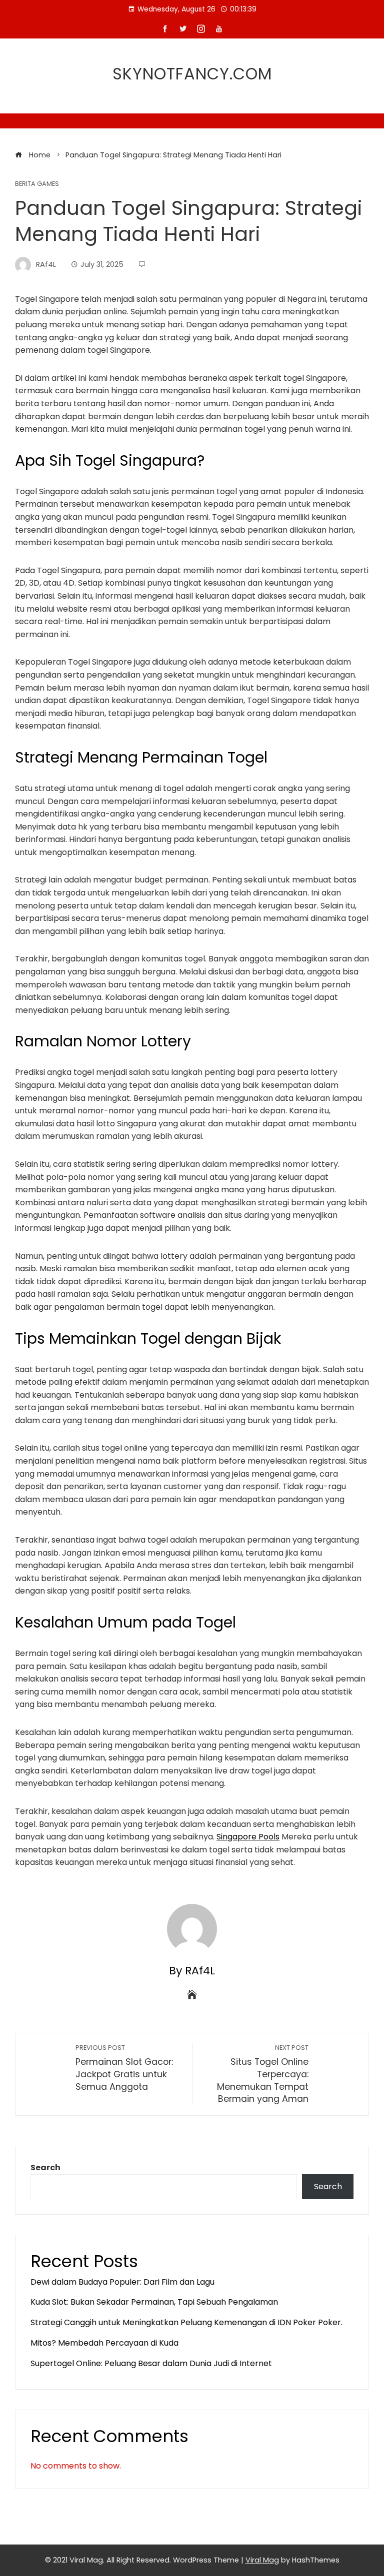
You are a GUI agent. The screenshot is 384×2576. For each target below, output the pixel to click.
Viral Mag (262, 2560)
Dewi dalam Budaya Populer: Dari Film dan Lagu (122, 2282)
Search (45, 2167)
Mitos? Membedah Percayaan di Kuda (104, 2343)
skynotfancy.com (192, 74)
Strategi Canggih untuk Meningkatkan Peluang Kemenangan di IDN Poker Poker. (186, 2322)
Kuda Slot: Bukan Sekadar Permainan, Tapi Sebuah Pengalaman (154, 2302)
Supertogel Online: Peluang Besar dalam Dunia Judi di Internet (151, 2363)
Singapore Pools (248, 1837)
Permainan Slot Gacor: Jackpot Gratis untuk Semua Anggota (124, 2068)
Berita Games (37, 184)
